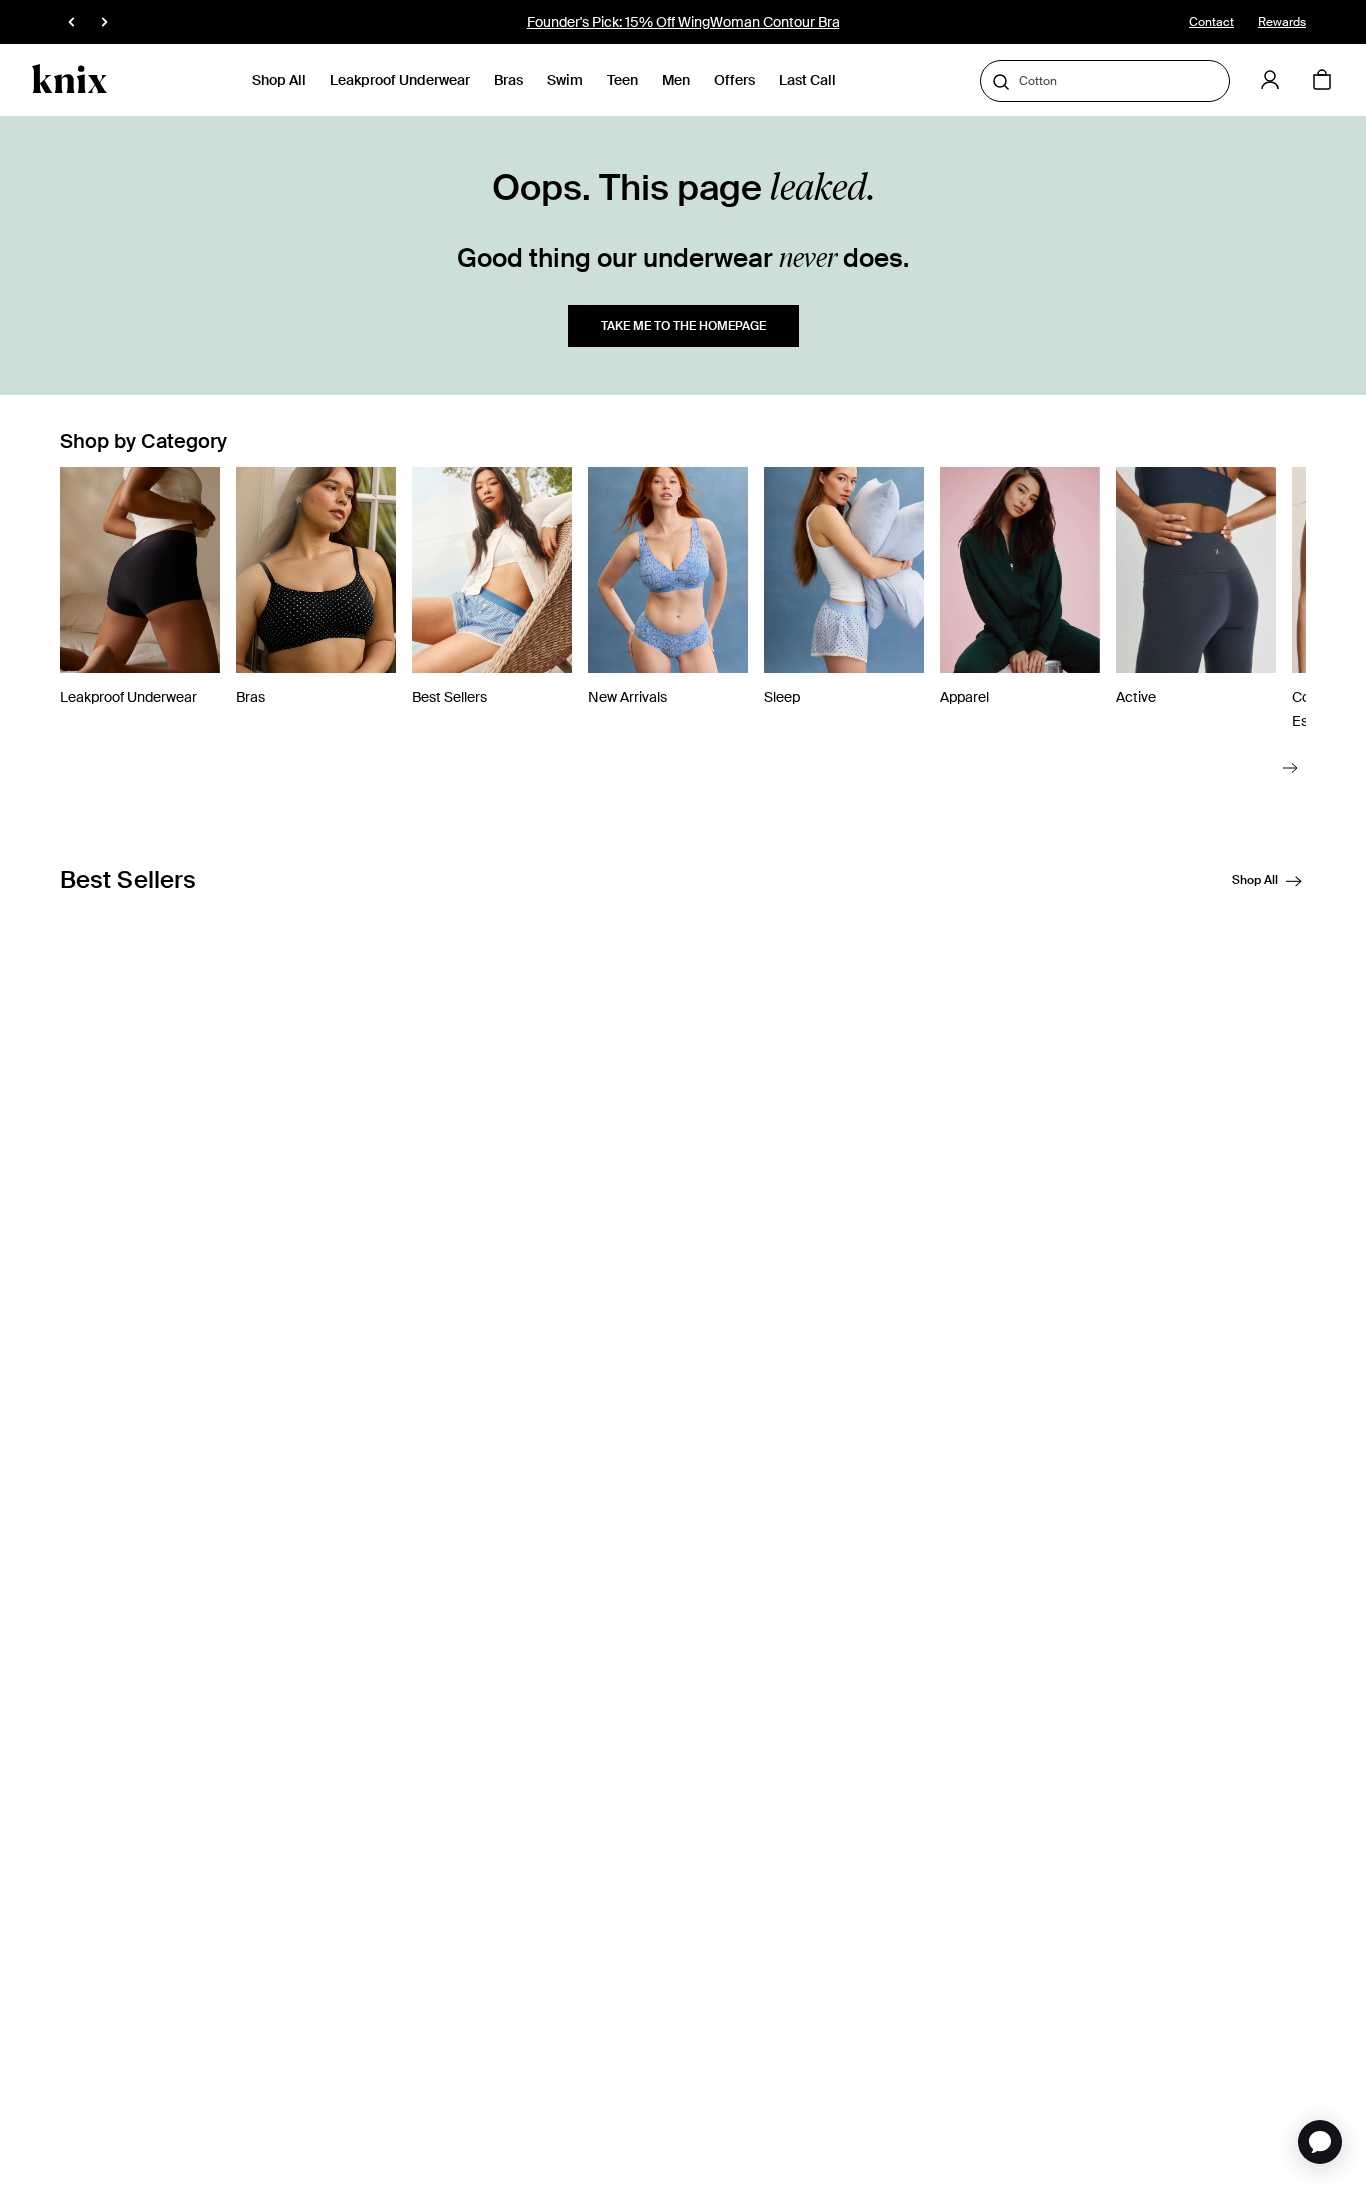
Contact (1211, 22)
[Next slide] (1290, 766)
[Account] (1270, 80)
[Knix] (69, 80)
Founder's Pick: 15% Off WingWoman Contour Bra (683, 22)
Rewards (1282, 22)
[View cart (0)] (1322, 81)
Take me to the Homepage (683, 326)
